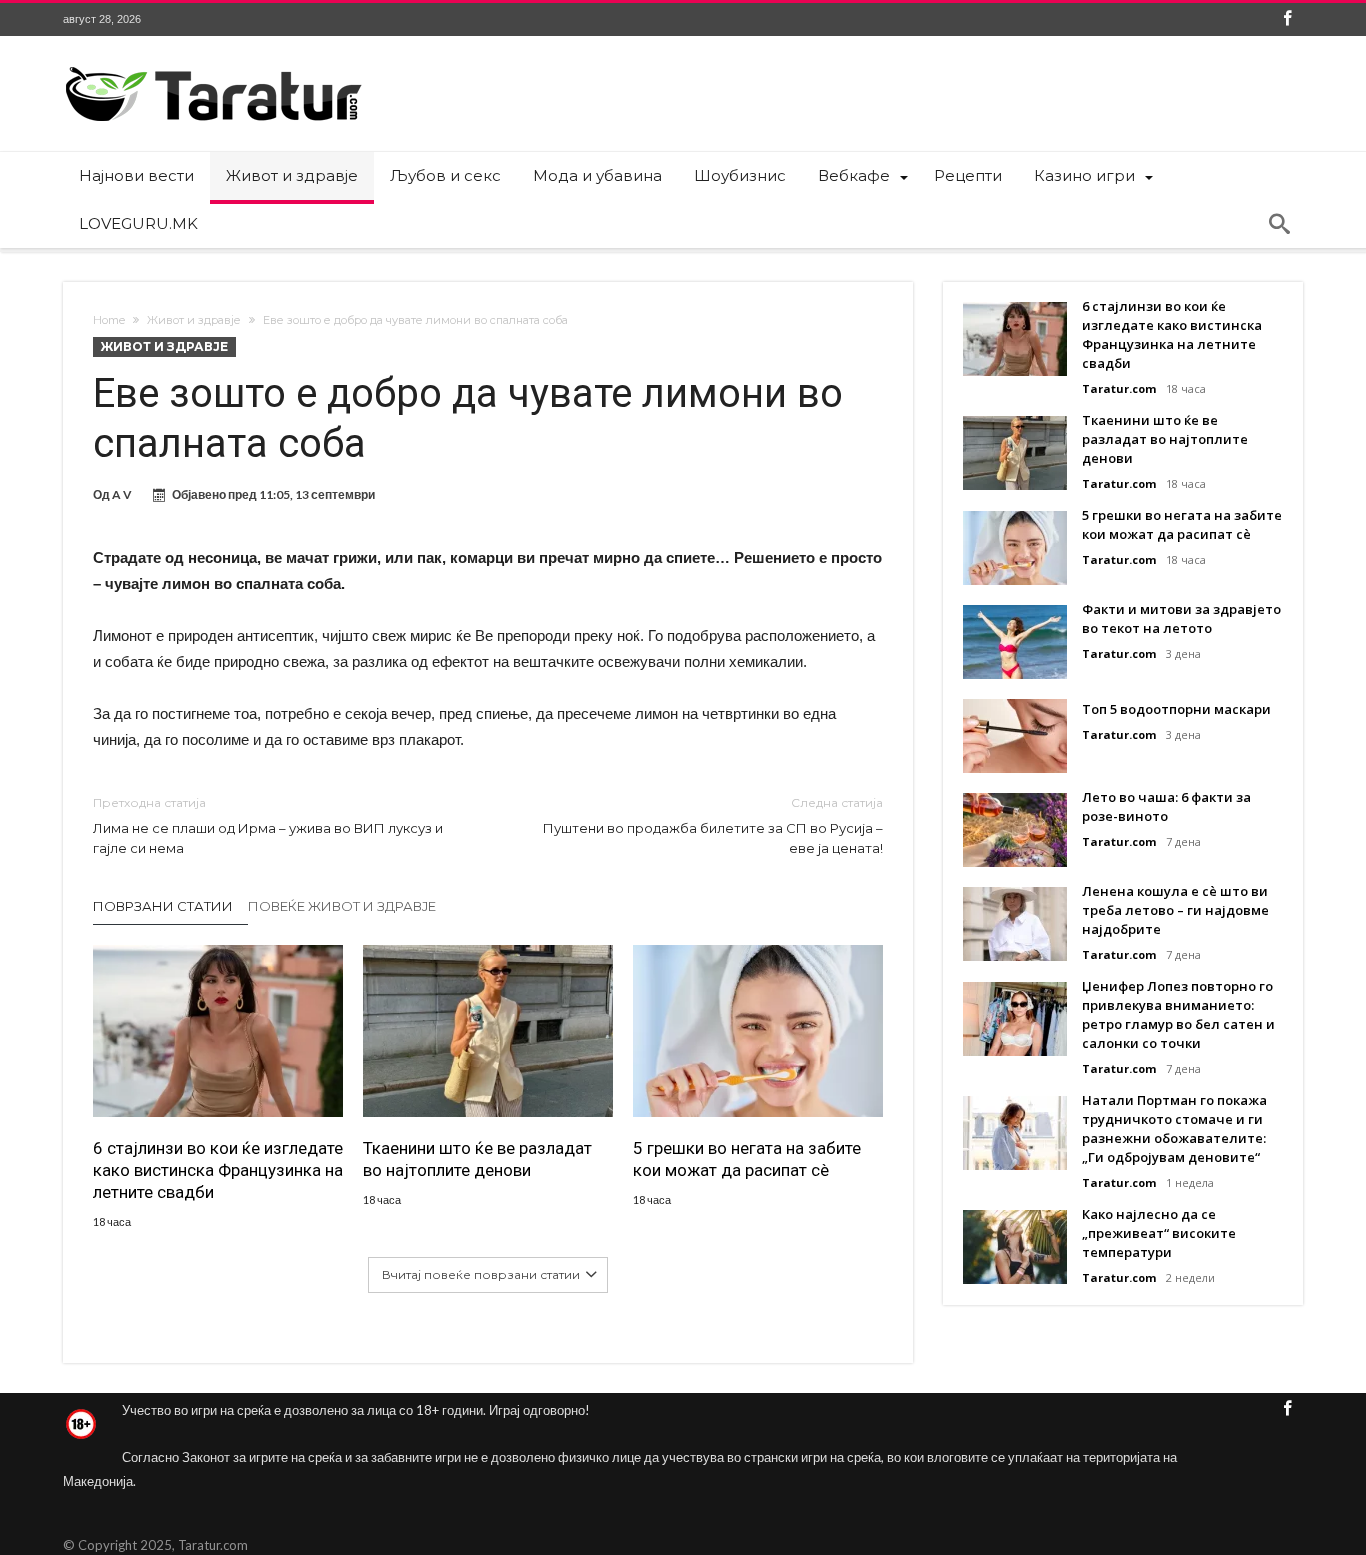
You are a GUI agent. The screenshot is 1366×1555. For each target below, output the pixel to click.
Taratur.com (1119, 388)
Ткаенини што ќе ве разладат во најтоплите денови (477, 1159)
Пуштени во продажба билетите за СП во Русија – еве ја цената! (713, 825)
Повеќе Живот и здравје (342, 906)
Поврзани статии (163, 906)
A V (122, 494)
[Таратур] (213, 65)
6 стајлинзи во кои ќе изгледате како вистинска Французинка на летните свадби (218, 1170)
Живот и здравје (194, 320)
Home (109, 320)
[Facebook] (1287, 19)
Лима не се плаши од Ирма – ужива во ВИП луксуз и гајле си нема (268, 825)
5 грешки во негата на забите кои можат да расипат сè (747, 1159)
